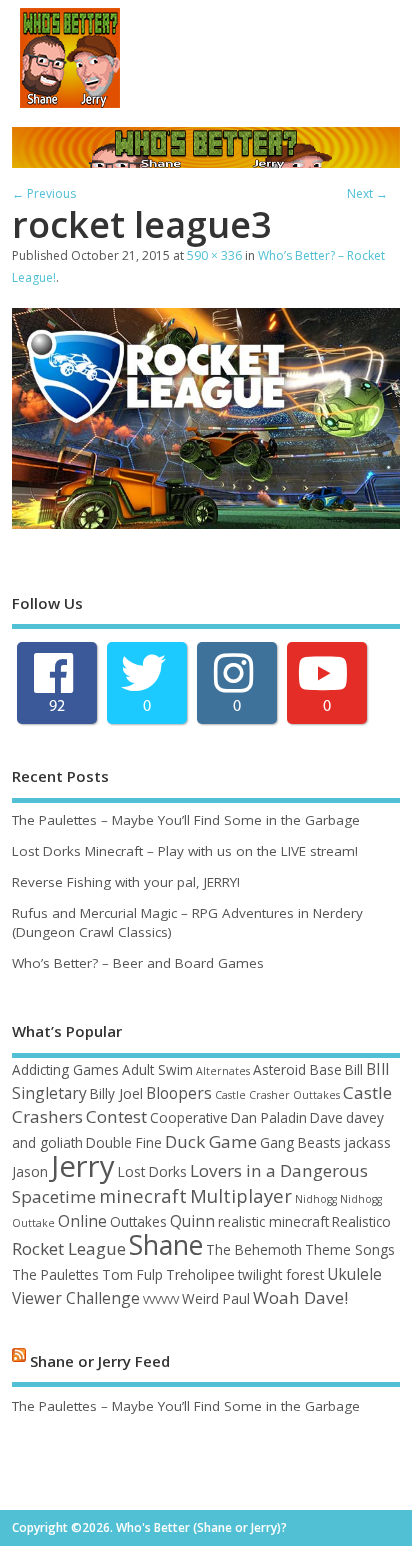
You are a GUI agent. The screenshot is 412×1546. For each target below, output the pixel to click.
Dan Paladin (269, 1117)
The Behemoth (254, 1249)
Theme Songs (350, 1249)
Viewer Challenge (76, 1298)
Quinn (192, 1221)
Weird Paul (216, 1298)
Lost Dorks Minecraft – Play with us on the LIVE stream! (185, 851)
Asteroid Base (297, 1069)
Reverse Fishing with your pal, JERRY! (126, 882)
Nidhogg (316, 1199)
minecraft (143, 1195)
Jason (30, 1171)
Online (82, 1221)
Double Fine (124, 1142)
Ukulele (354, 1274)
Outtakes (138, 1221)
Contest (116, 1116)
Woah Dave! (300, 1297)
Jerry (83, 1166)
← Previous (44, 193)
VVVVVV (161, 1300)
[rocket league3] (205, 523)
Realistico (361, 1221)
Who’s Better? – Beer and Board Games (138, 963)
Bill (354, 1069)
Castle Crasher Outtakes (277, 1095)
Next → (367, 193)
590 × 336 (214, 255)
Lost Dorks (152, 1171)
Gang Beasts (300, 1142)
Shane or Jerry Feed (100, 1360)
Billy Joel (116, 1093)
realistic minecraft (273, 1221)
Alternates (223, 1071)
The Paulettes (55, 1274)
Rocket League (69, 1248)
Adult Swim (157, 1069)
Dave (326, 1117)
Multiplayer (241, 1195)
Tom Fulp (132, 1274)
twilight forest (281, 1274)
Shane (166, 1245)
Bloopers (179, 1093)
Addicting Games (65, 1069)
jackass (367, 1142)
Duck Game (211, 1141)
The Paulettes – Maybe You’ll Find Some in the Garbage (186, 820)
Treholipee (200, 1274)
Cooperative (189, 1117)
